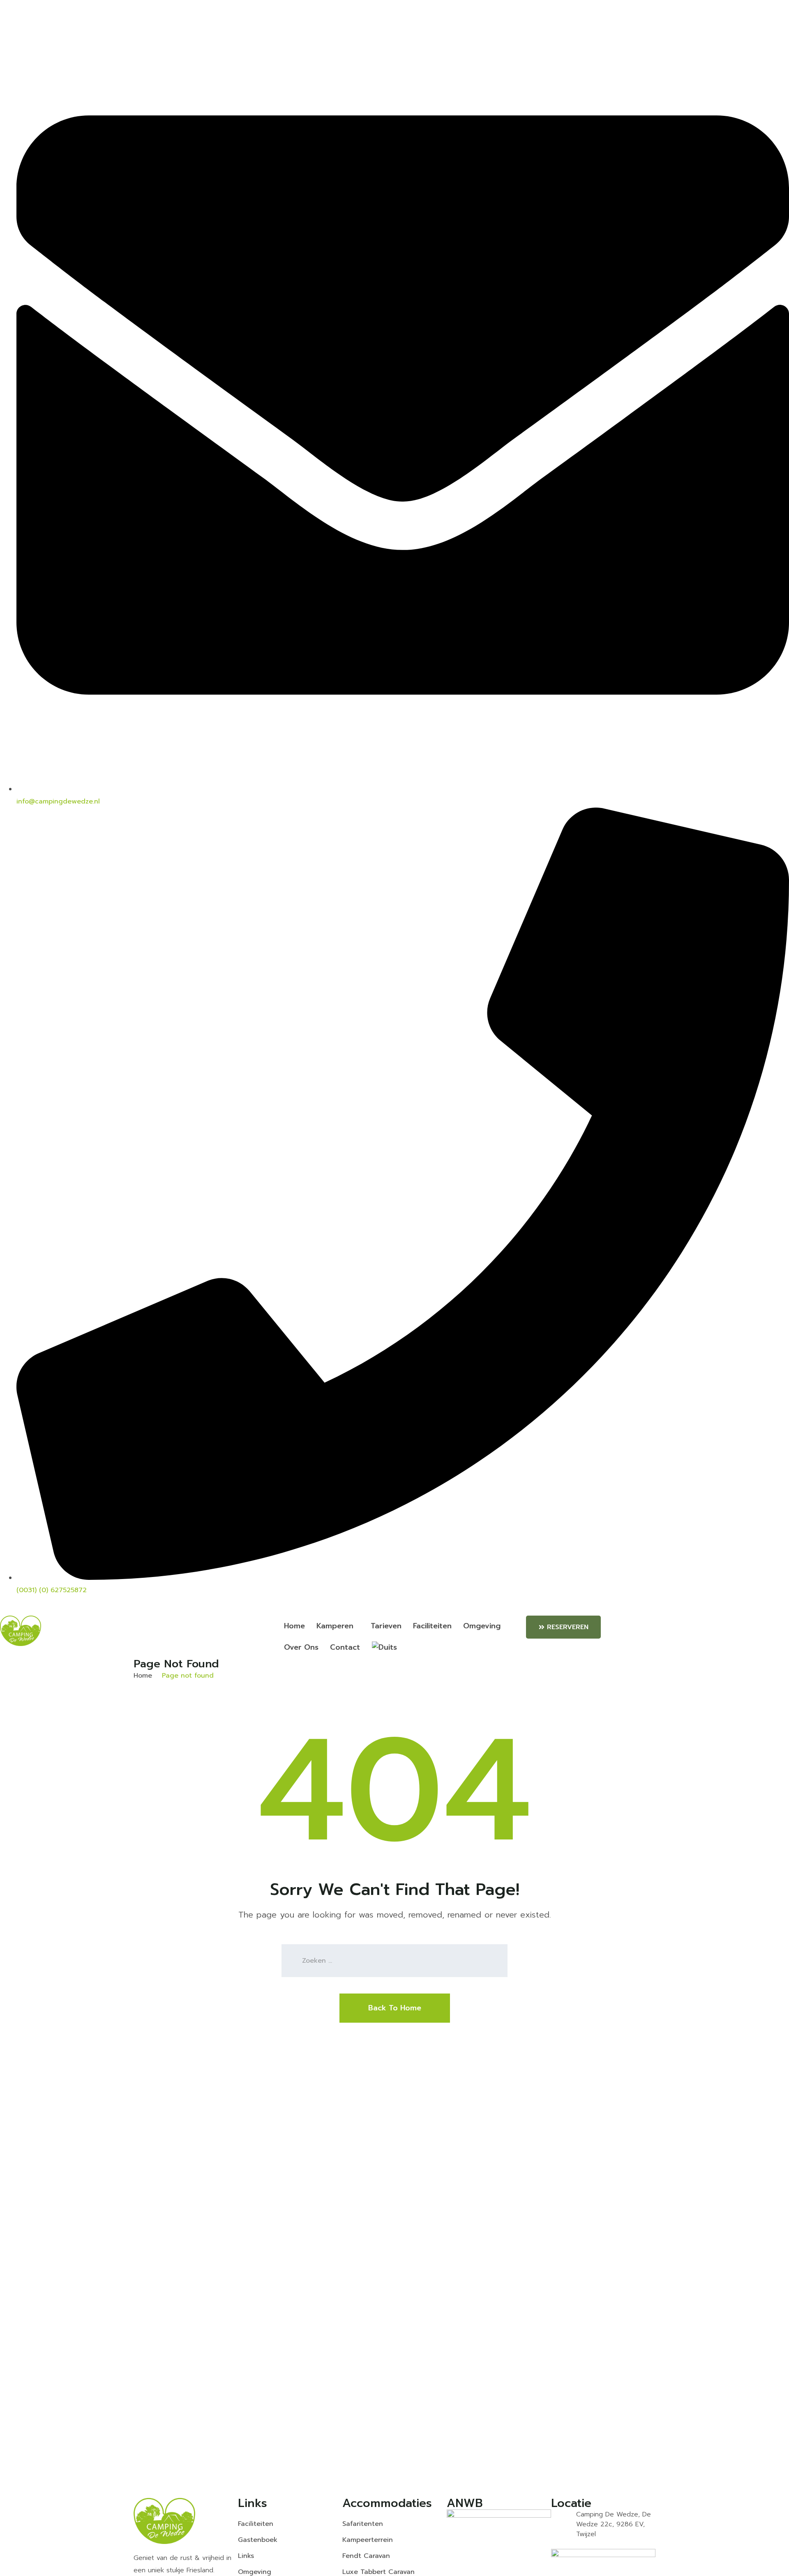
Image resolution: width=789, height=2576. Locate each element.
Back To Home (395, 2008)
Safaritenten (363, 2524)
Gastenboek (258, 2540)
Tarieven (386, 1626)
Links (246, 2556)
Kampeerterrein (368, 2540)
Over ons (301, 1647)
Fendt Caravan (366, 2556)
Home (294, 1626)
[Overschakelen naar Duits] (382, 1648)
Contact (345, 1647)
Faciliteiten (432, 1626)
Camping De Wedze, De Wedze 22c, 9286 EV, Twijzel (614, 2524)
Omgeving (482, 1626)
